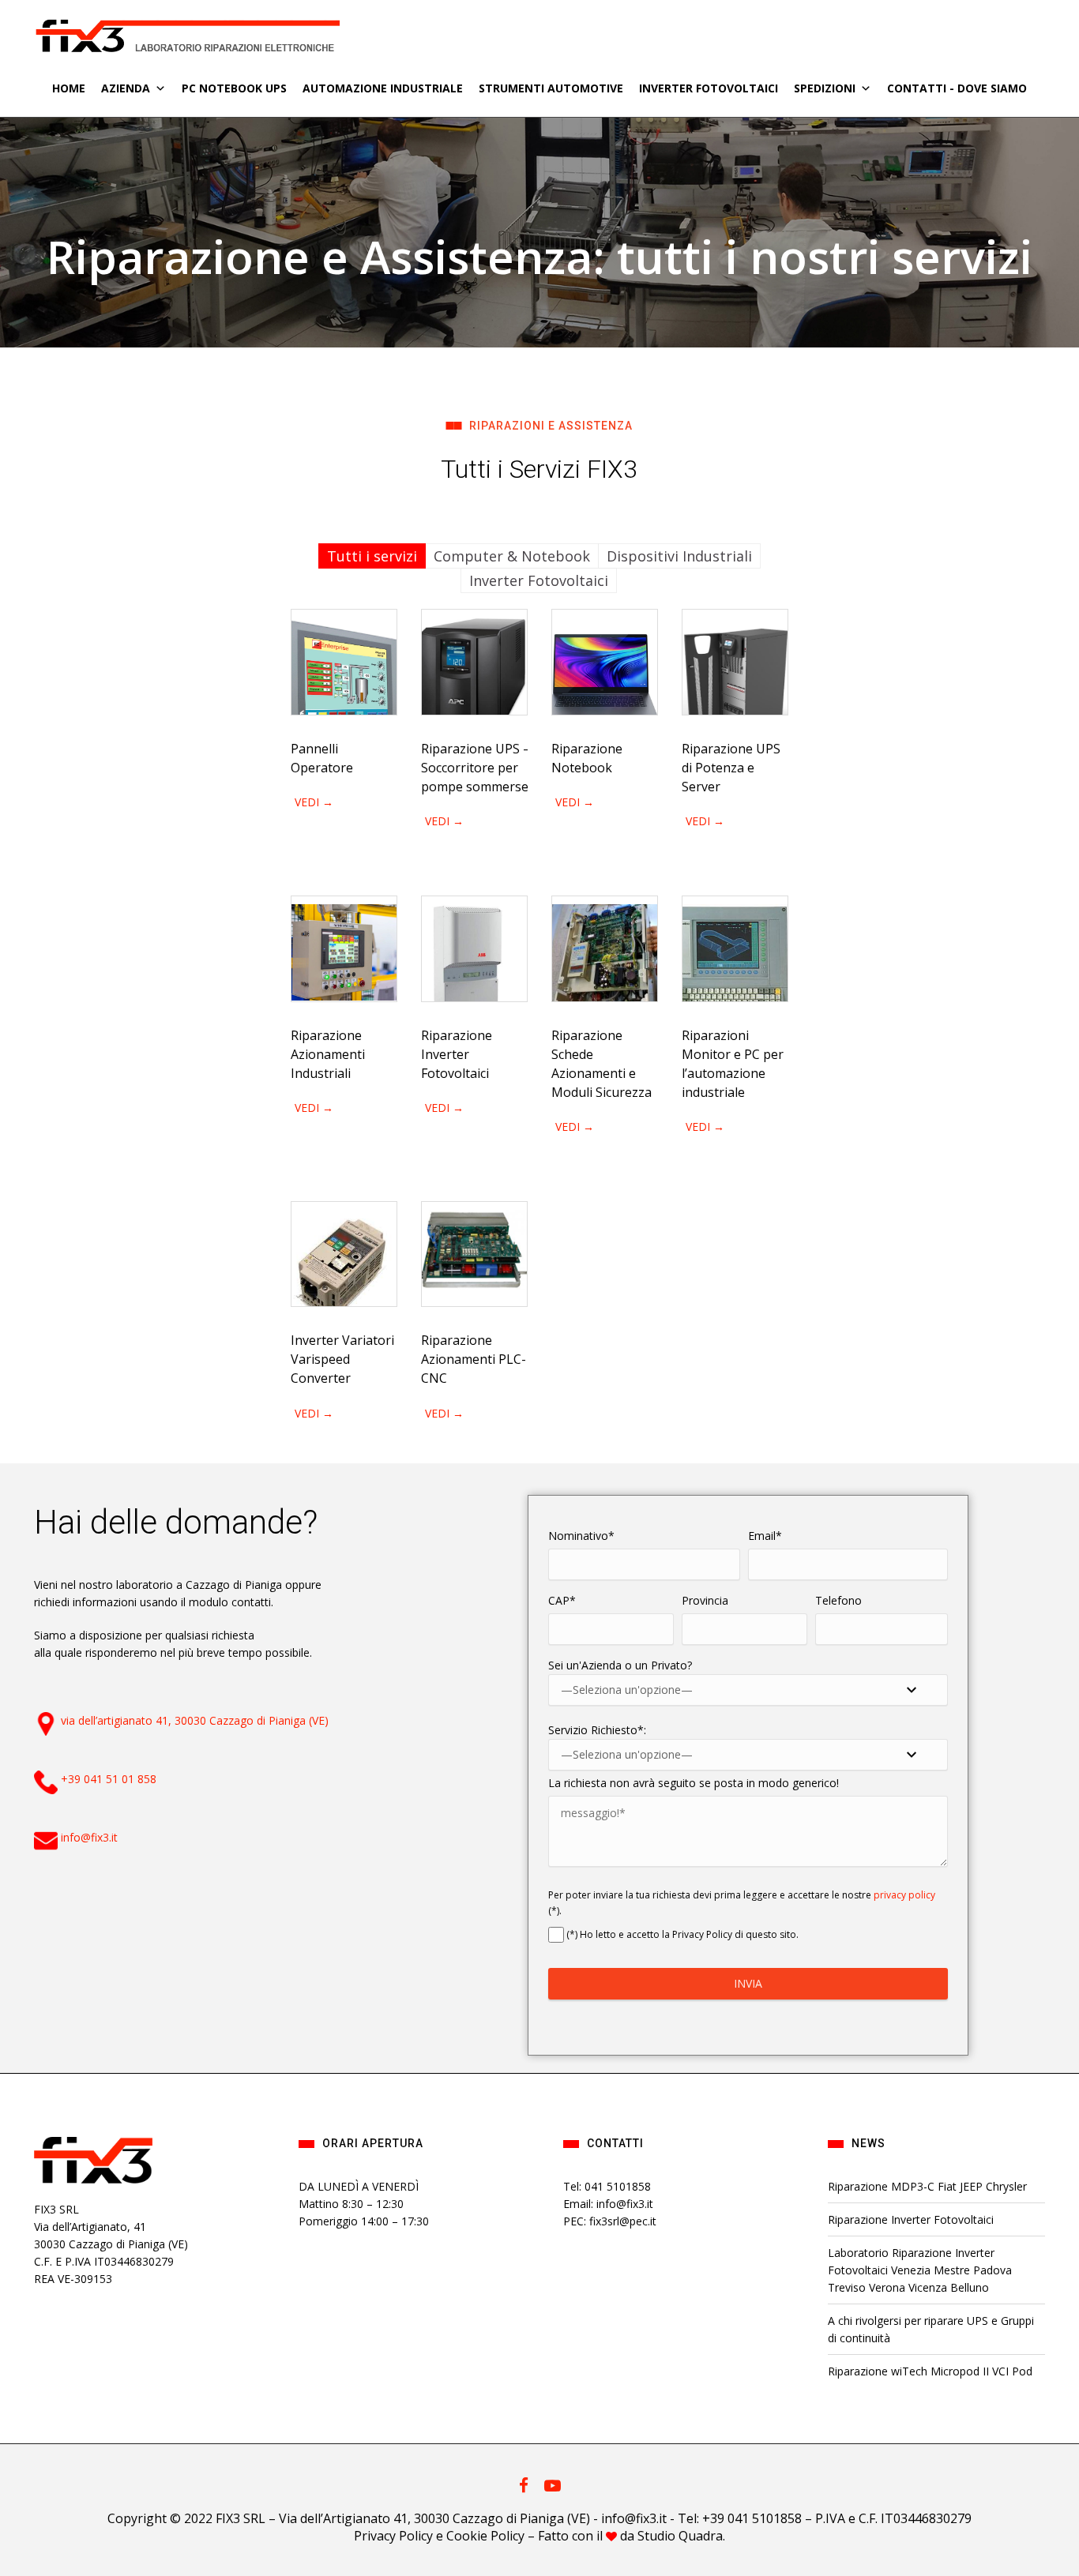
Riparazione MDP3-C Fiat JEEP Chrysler (927, 2186)
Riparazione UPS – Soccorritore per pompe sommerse (476, 768)
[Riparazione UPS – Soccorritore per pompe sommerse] (474, 662)
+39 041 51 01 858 (109, 1779)
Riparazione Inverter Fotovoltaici (457, 1054)
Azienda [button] (126, 88)
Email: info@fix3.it (608, 2204)
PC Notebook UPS (234, 88)
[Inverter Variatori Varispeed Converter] (344, 1254)
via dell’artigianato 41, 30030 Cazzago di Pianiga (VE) (195, 1720)
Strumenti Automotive (551, 88)
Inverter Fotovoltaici (709, 88)
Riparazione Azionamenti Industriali (328, 1054)
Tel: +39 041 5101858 (740, 2518)
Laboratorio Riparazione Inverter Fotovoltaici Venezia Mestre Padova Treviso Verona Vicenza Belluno (920, 2270)
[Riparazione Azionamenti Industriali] (344, 949)
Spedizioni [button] (825, 88)
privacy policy (904, 1895)
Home (69, 88)
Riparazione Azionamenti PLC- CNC (474, 1359)
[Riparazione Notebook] (605, 662)
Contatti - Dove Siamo (957, 88)
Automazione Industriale (383, 88)
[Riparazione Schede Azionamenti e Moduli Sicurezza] (605, 949)
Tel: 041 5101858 (607, 2186)
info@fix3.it (89, 1837)
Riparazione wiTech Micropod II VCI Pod (930, 2371)
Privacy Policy (393, 2536)
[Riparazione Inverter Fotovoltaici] (474, 949)
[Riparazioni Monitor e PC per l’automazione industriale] (735, 949)
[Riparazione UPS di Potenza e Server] (735, 662)
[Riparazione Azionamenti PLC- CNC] (474, 1254)
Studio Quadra (680, 2536)
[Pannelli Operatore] (344, 662)
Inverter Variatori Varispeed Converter (342, 1359)
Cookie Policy (485, 2536)
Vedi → (314, 802)
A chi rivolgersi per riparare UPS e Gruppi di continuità (931, 2329)
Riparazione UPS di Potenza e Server (731, 768)
